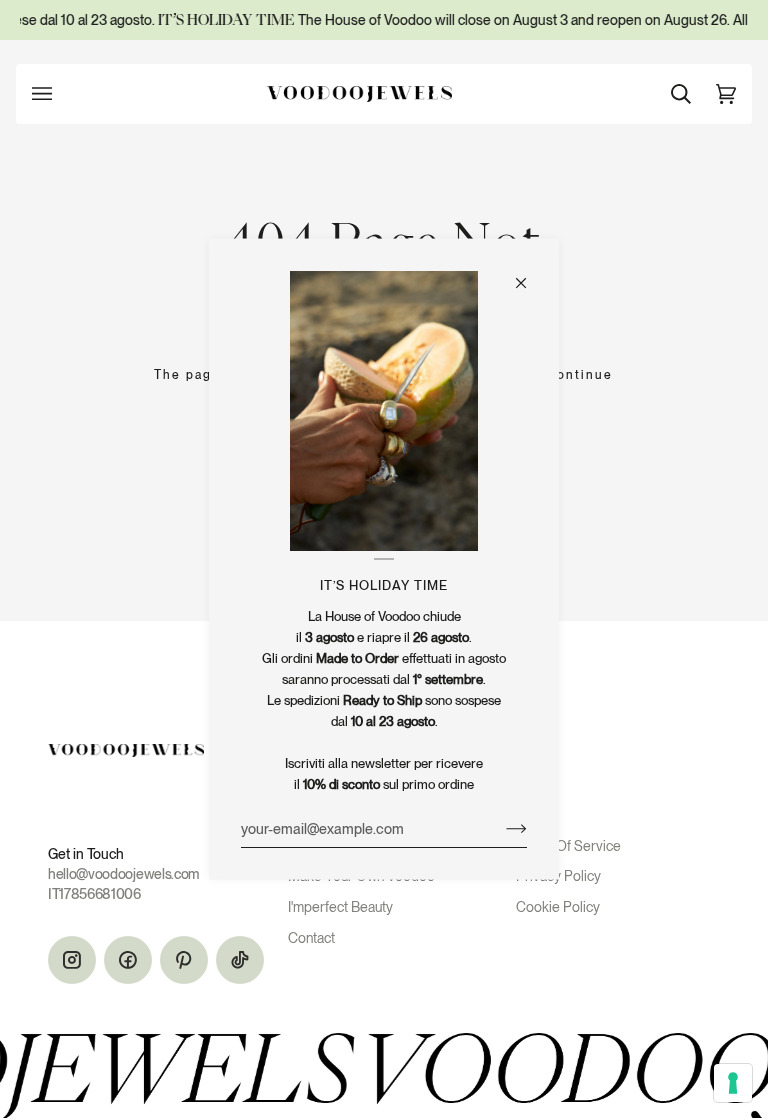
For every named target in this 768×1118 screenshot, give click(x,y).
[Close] (529, 274)
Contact (311, 938)
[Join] (500, 828)
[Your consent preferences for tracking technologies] (733, 1083)
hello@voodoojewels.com (123, 874)
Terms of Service (568, 846)
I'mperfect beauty (340, 907)
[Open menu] (62, 94)
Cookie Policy (558, 907)
